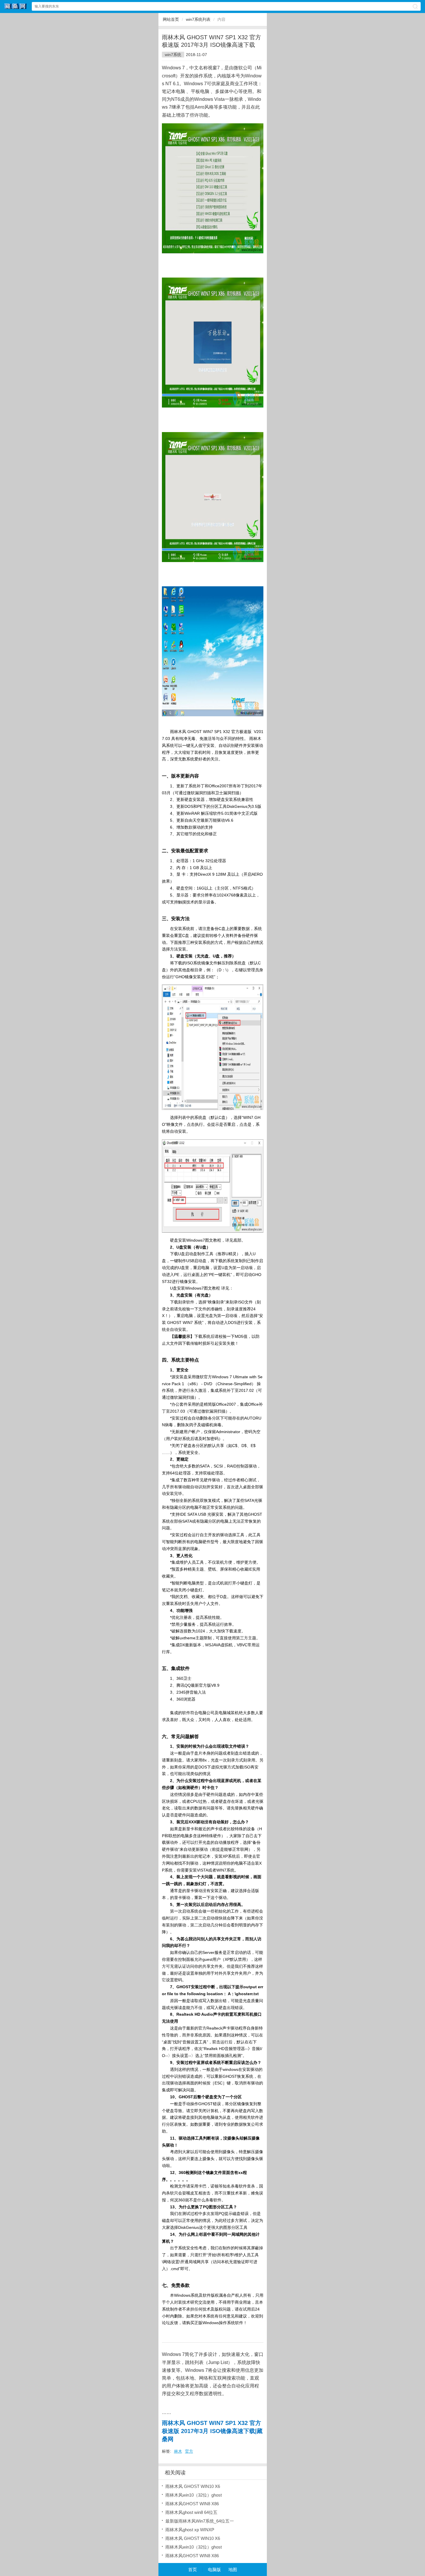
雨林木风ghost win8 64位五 (191, 2512)
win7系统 (173, 55)
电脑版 (214, 2570)
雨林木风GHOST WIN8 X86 (192, 2504)
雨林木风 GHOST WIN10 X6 (193, 2486)
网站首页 (171, 19)
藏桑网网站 (16, 6)
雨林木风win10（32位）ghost (194, 2495)
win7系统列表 (198, 19)
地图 (233, 2570)
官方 (189, 2451)
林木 (178, 2451)
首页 (193, 2570)
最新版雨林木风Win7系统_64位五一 (200, 2521)
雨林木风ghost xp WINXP (190, 2530)
